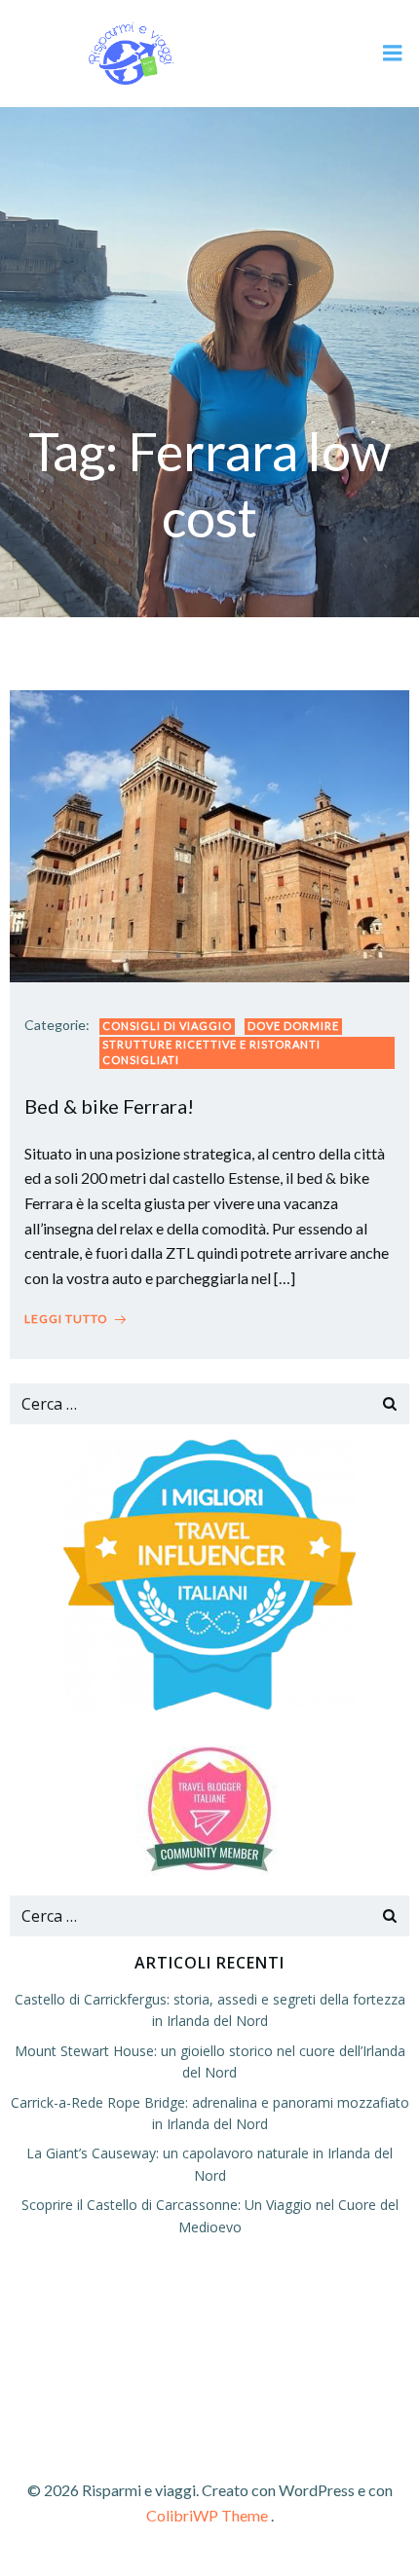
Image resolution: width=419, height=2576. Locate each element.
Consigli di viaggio (167, 1026)
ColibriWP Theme (207, 2515)
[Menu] (393, 54)
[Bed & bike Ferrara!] (209, 834)
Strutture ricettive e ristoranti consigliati (211, 1052)
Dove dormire (293, 1026)
